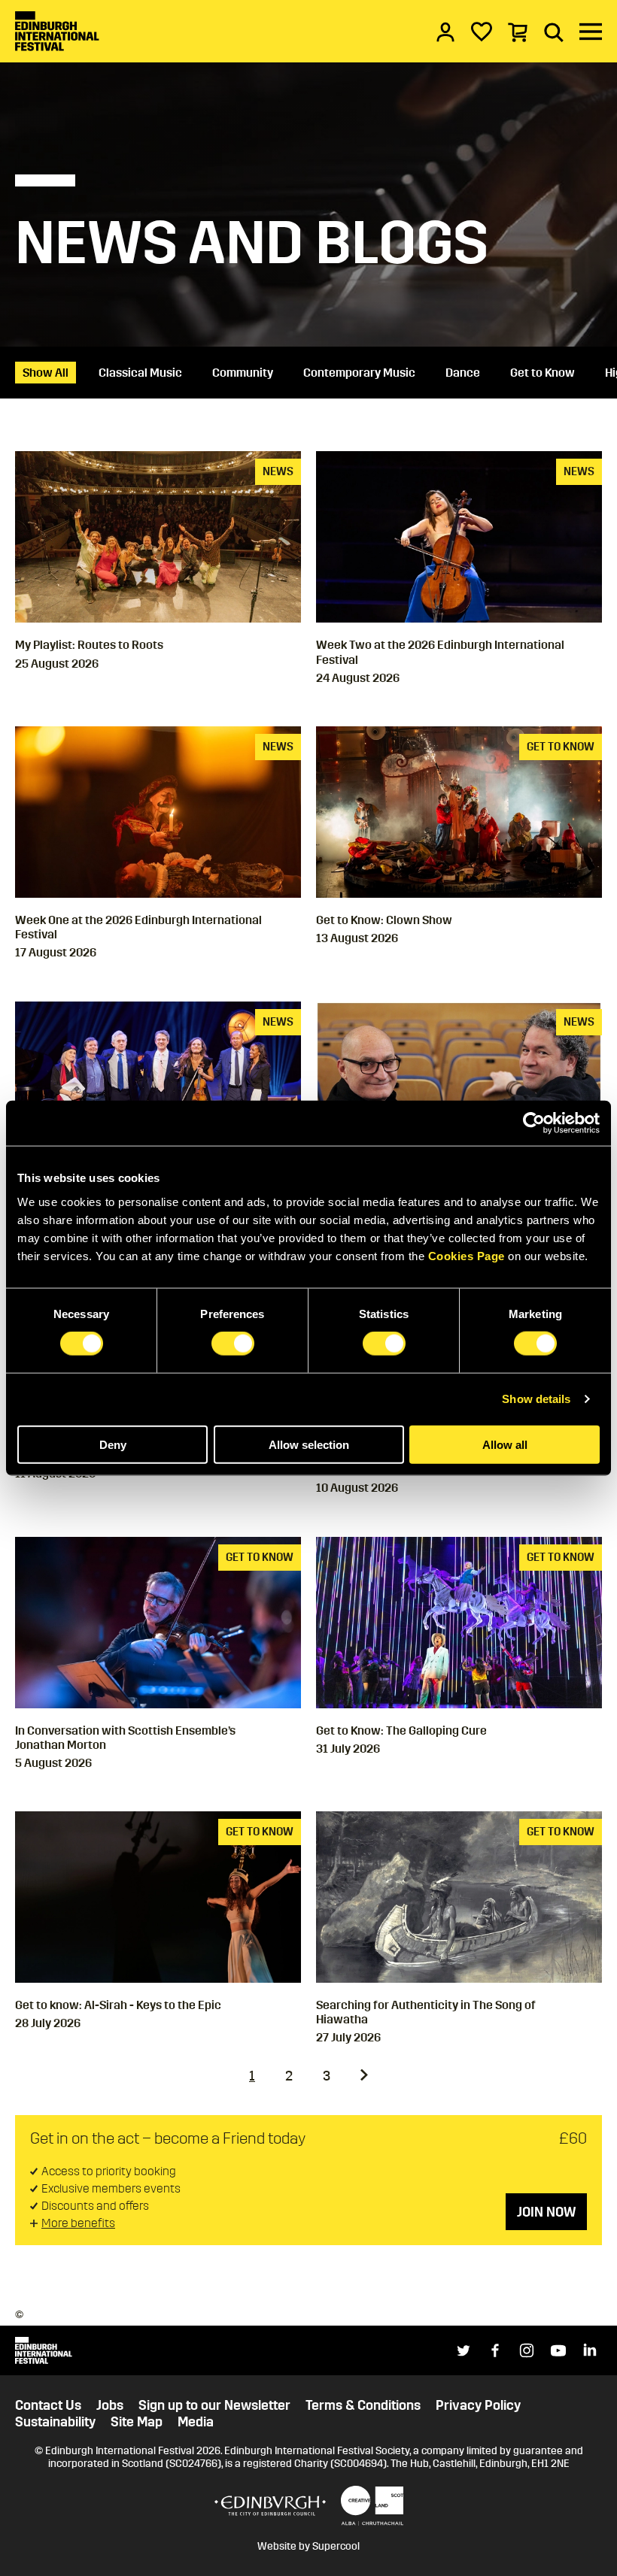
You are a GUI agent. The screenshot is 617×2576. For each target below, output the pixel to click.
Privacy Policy (478, 2406)
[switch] (233, 1344)
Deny (113, 1444)
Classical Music (140, 373)
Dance (463, 373)
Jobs (110, 2406)
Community (243, 373)
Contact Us (48, 2406)
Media (196, 2422)
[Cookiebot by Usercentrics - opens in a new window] (534, 1123)
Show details (536, 1399)
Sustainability (55, 2422)
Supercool (336, 2546)
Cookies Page (467, 1255)
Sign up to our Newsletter (214, 2406)
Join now (546, 2212)
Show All (46, 373)
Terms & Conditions (363, 2406)
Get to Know (543, 373)
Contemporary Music (359, 373)
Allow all (505, 1444)
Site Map (137, 2422)
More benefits (78, 2223)
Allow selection (309, 1444)
